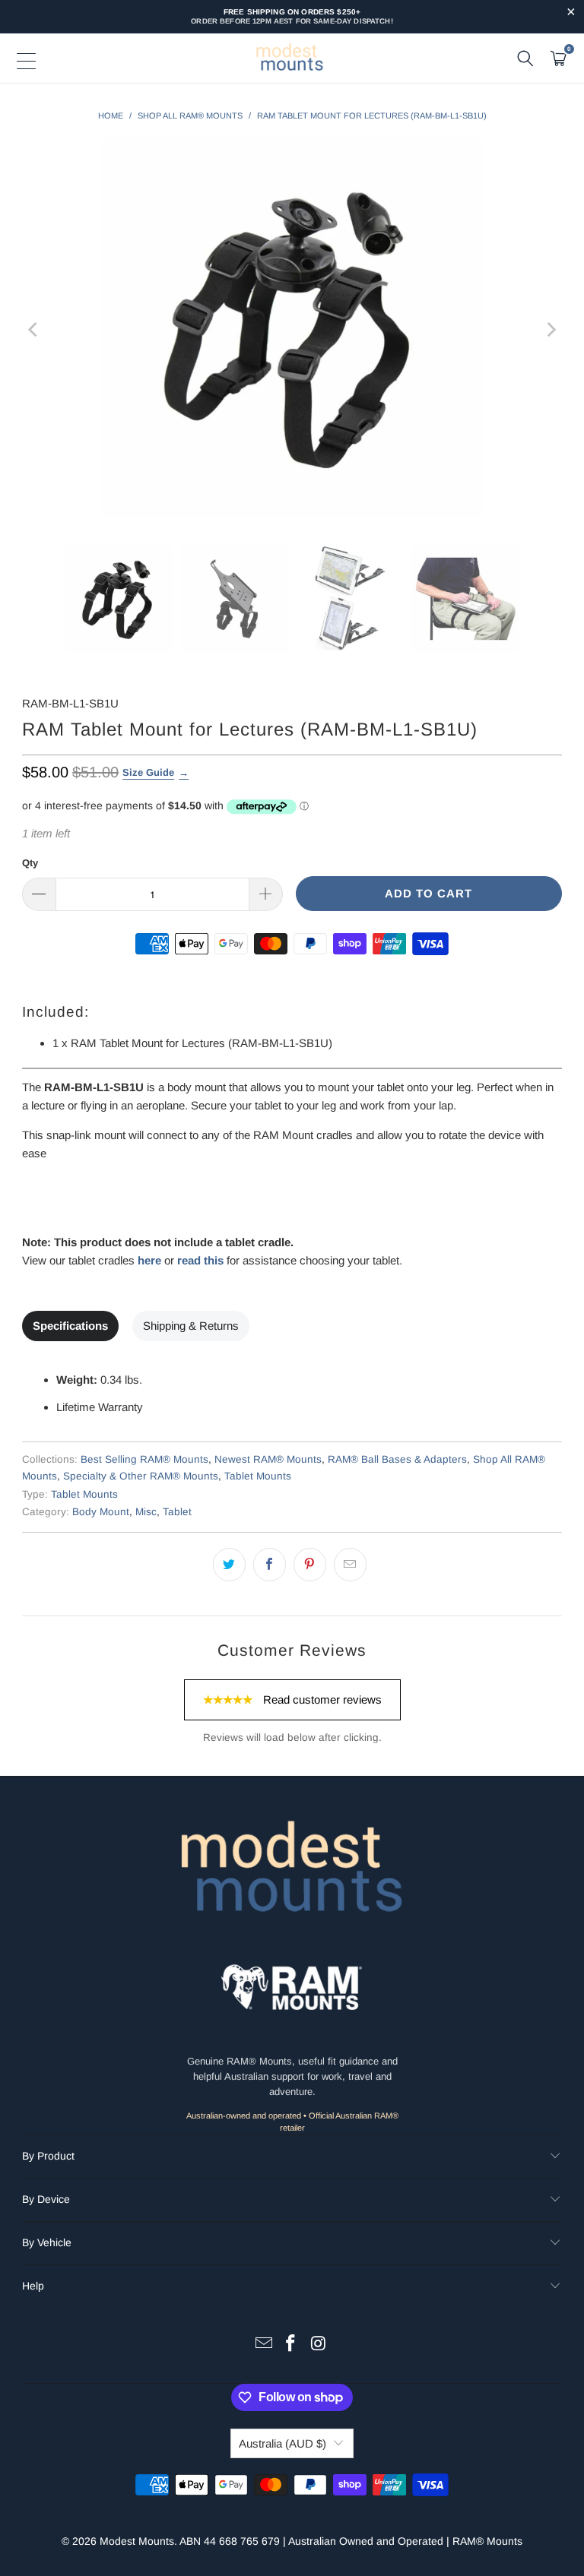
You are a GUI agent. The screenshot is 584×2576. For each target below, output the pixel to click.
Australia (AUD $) (282, 2443)
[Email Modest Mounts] (264, 2345)
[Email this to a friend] (350, 1565)
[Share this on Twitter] (229, 1565)
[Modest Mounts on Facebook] (291, 2345)
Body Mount (101, 1512)
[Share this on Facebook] (270, 1565)
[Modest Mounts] (292, 59)
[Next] (551, 329)
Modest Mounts (137, 2541)
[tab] (70, 1326)
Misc (146, 1512)
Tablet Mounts (258, 1476)
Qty (30, 863)
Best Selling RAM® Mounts (144, 1459)
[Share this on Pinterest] (310, 1565)
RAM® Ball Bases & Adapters (397, 1459)
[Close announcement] (571, 13)
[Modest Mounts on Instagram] (319, 2345)
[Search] (525, 59)
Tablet (177, 1512)
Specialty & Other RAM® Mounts (141, 1476)
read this (200, 1260)
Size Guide (148, 772)
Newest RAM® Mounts (268, 1459)
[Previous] (33, 329)
